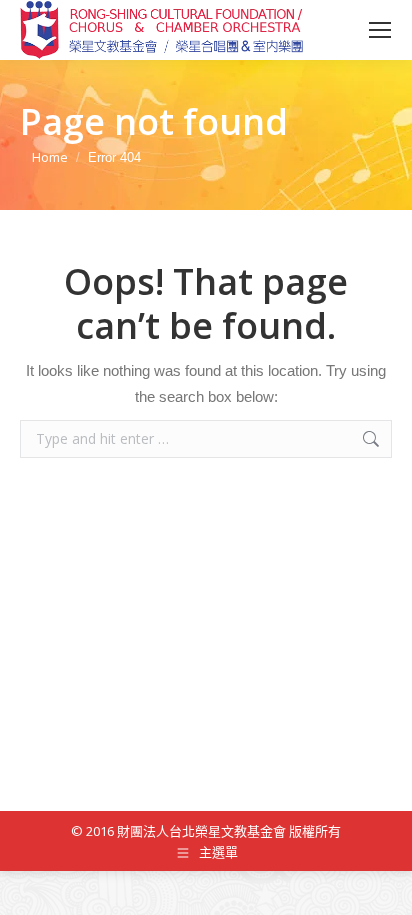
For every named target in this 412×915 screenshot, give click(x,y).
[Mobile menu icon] (380, 30)
